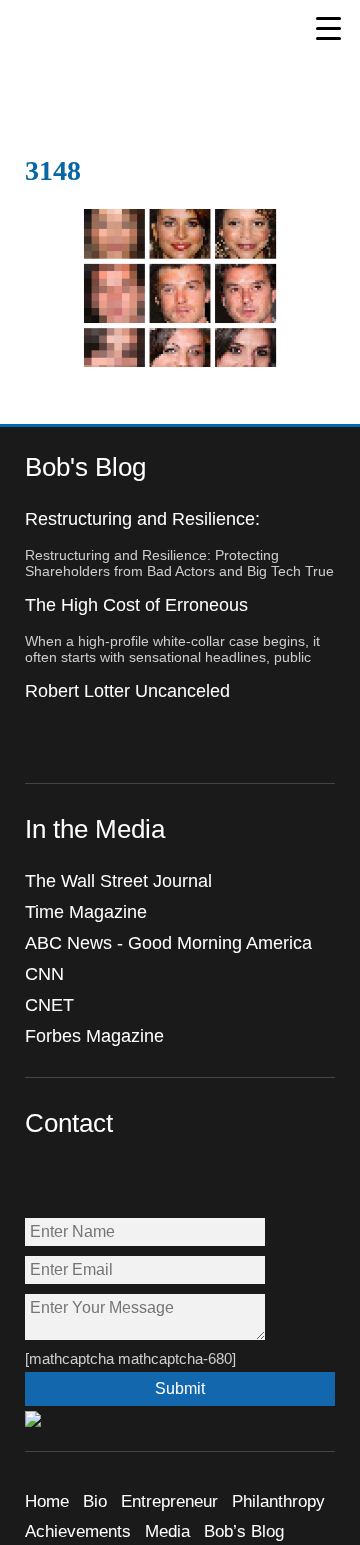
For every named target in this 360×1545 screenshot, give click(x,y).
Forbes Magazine (94, 1036)
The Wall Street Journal (118, 881)
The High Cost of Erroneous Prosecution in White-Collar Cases (162, 615)
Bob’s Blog (244, 1531)
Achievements (78, 1531)
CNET (49, 1005)
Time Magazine (86, 912)
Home (47, 1501)
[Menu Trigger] (328, 27)
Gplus (127, 1181)
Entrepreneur (169, 1501)
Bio (95, 1501)
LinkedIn (170, 1181)
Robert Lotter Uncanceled (127, 691)
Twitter (84, 1181)
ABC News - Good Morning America (168, 943)
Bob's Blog (85, 467)
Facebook (41, 1181)
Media (167, 1531)
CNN (44, 974)
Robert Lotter (124, 40)
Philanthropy (278, 1501)
